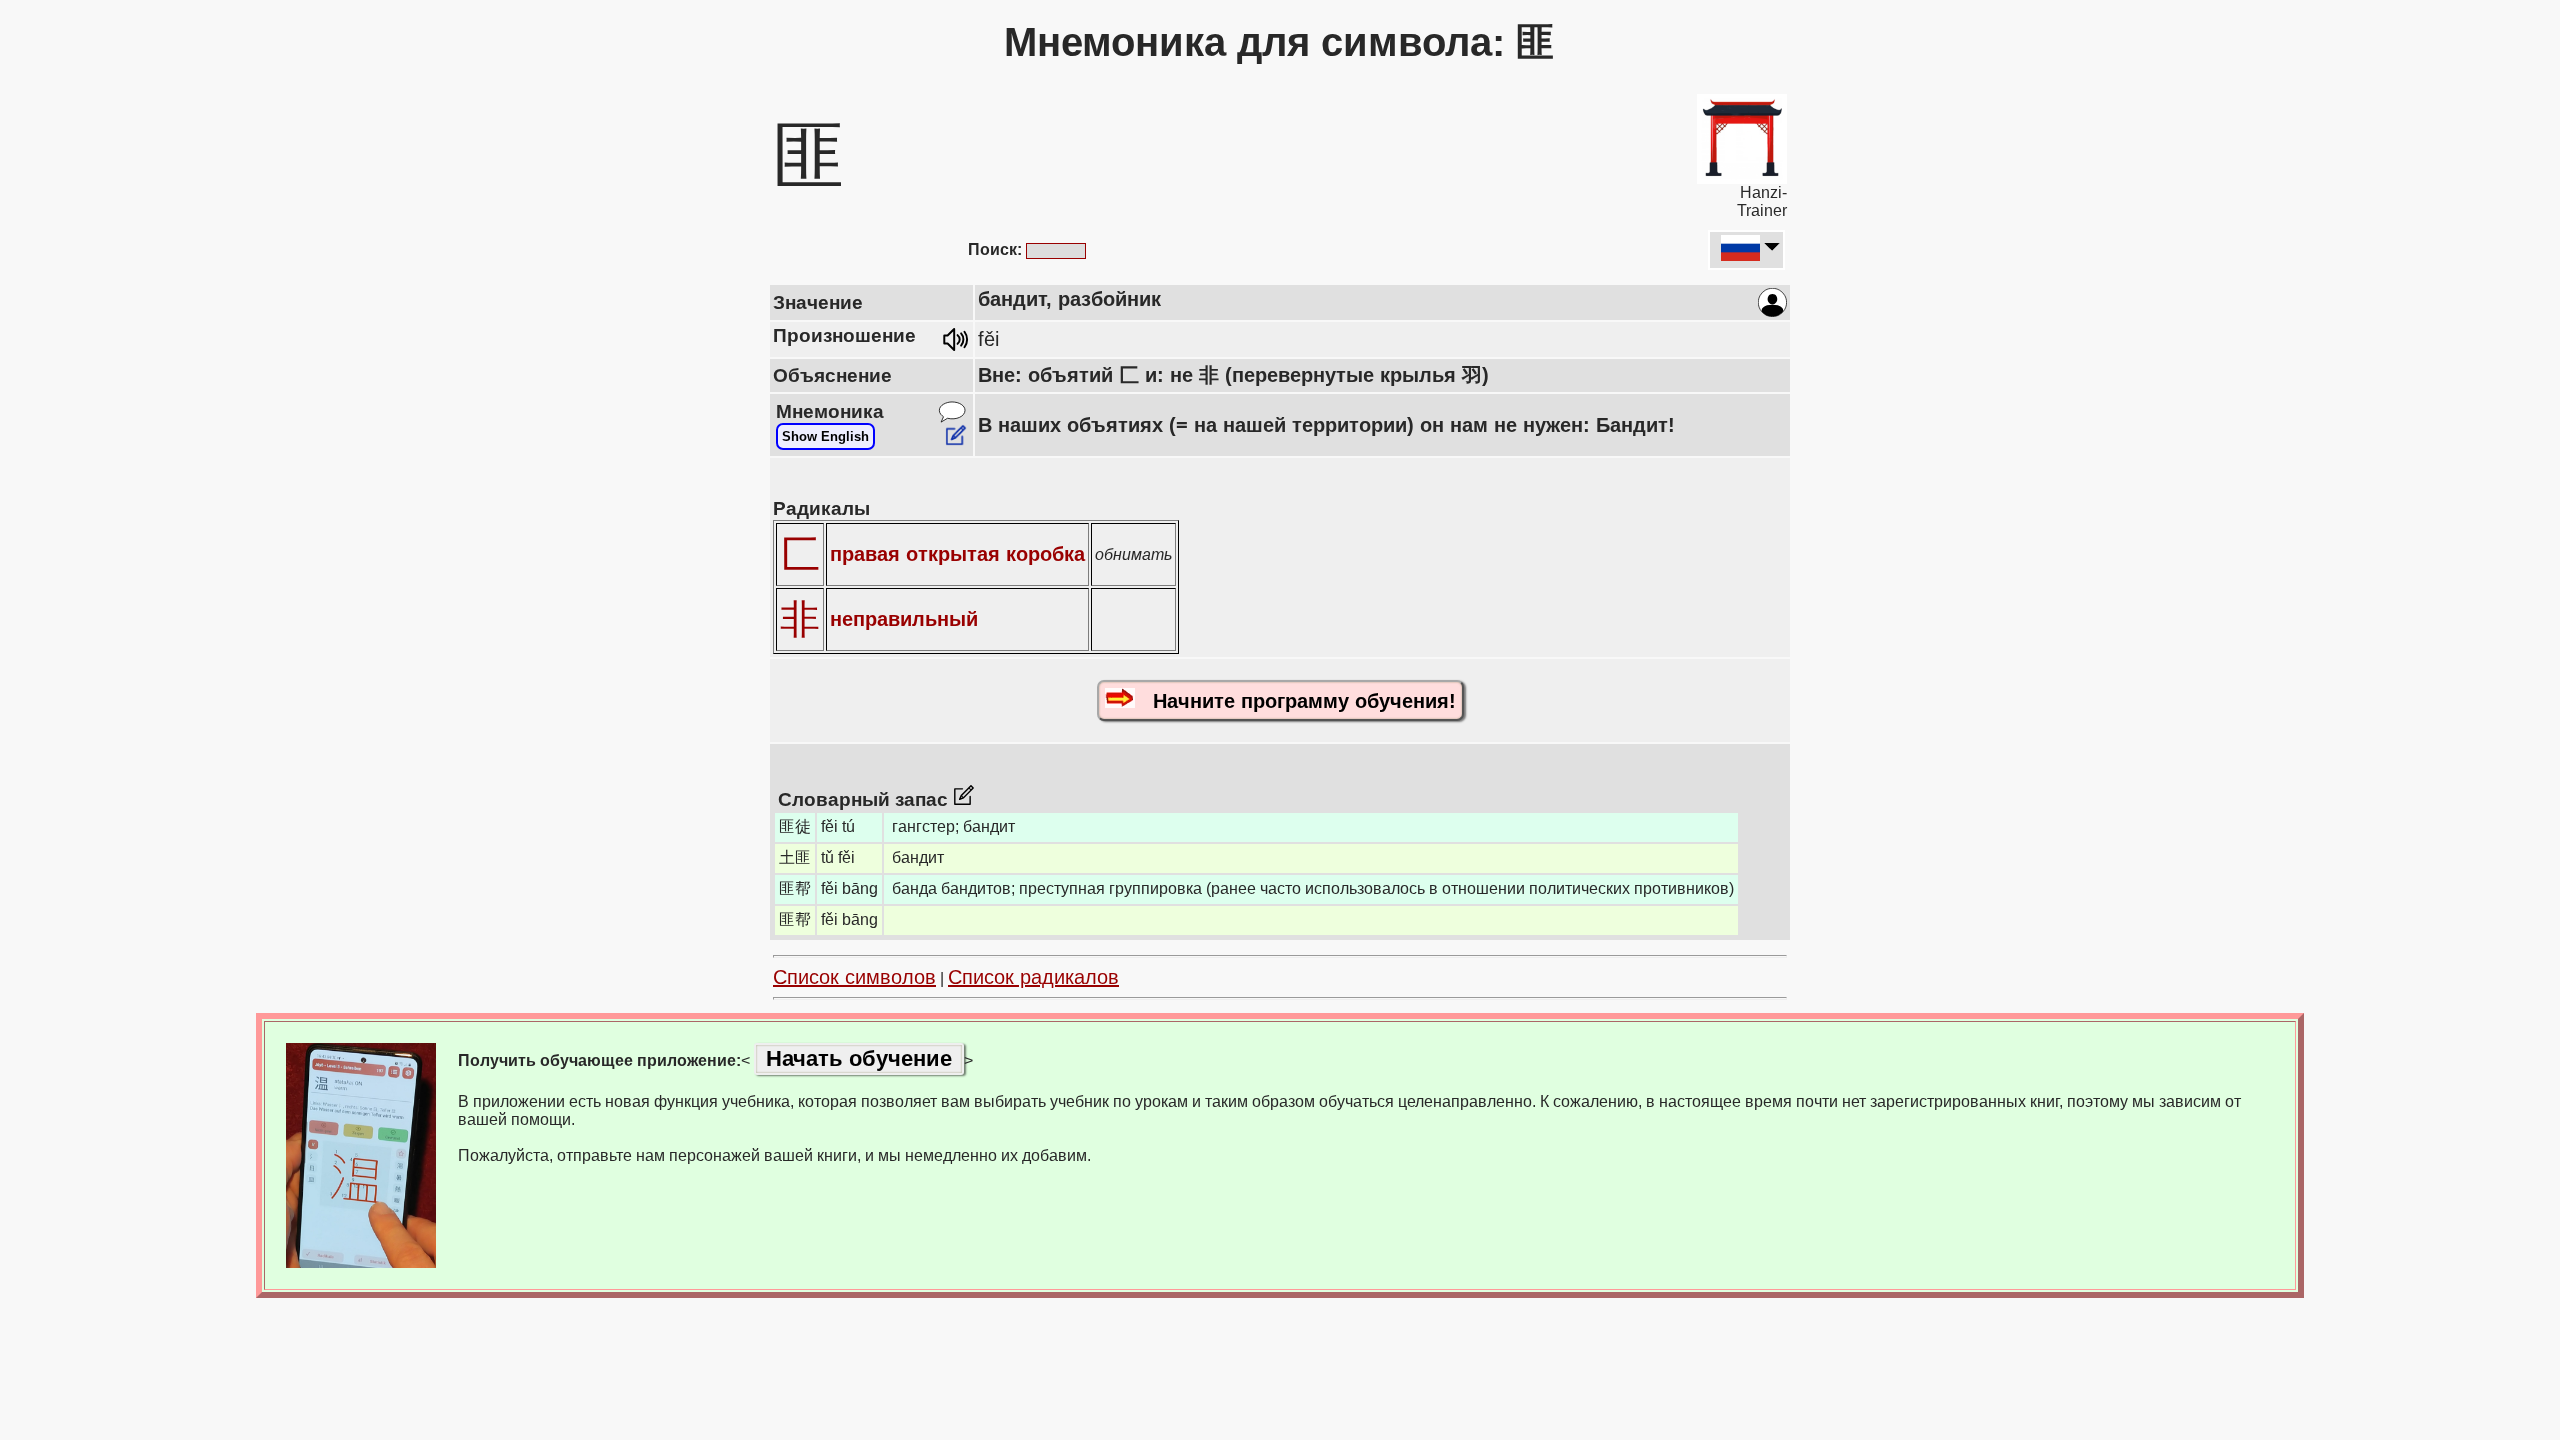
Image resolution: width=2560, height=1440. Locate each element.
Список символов (854, 977)
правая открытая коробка (957, 554)
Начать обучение (859, 1058)
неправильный (904, 619)
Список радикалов (1033, 977)
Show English (825, 436)
